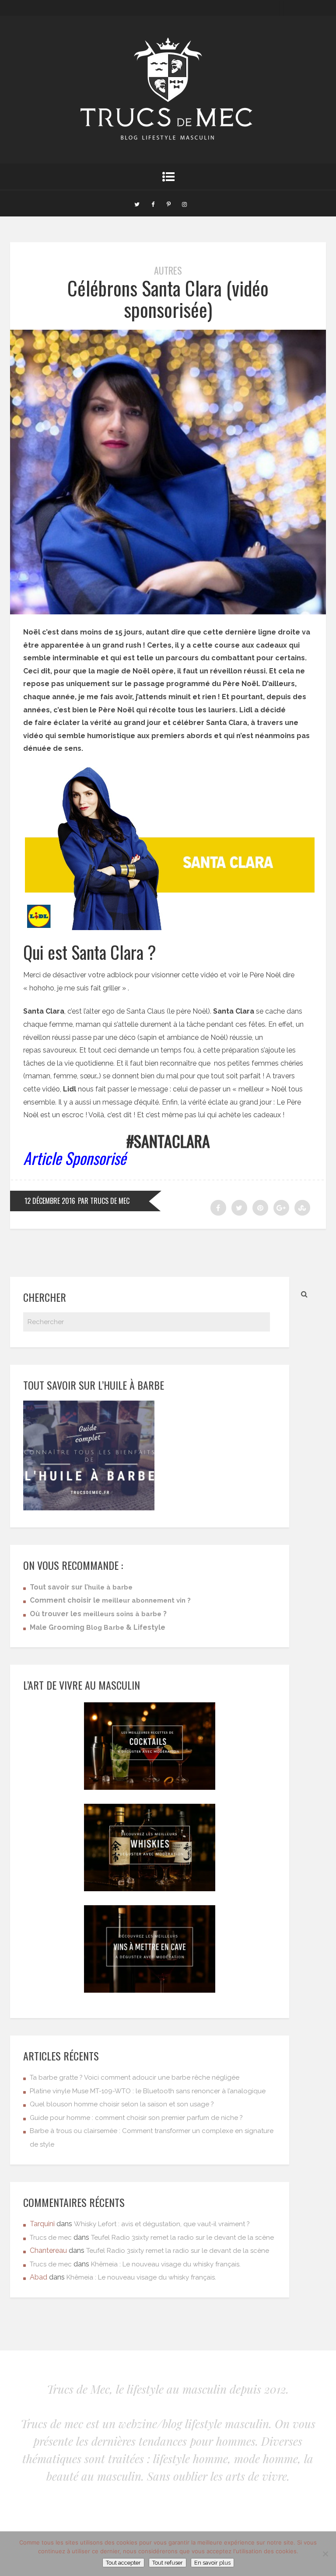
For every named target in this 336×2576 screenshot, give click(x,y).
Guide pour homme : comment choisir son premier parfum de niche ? (136, 2118)
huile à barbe (110, 1587)
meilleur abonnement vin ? (146, 1600)
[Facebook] (153, 203)
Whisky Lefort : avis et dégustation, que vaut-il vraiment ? (162, 2224)
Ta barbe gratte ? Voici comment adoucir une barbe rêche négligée (135, 2078)
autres (168, 270)
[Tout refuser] (325, 2554)
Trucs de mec (51, 2238)
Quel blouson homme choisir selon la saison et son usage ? (122, 2104)
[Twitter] (137, 203)
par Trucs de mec (104, 1201)
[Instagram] (184, 203)
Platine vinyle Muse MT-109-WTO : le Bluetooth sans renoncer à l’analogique (148, 2091)
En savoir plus (212, 2563)
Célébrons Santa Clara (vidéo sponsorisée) (168, 298)
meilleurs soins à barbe (122, 1614)
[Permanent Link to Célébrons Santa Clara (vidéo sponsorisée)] (168, 612)
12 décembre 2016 (50, 1201)
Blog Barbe (105, 1628)
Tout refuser (168, 2563)
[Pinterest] (168, 203)
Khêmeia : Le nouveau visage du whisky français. (166, 2264)
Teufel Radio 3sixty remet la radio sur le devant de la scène (182, 2238)
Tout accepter (123, 2563)
